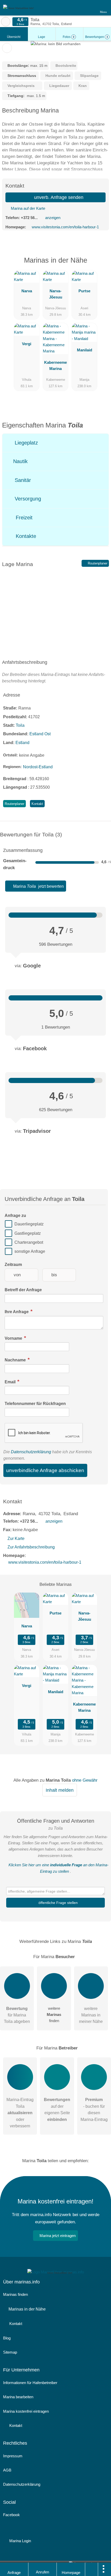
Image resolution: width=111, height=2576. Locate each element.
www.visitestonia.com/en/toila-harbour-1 (65, 227)
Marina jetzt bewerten (38, 886)
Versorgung (27, 499)
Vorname (14, 1338)
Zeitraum (13, 1265)
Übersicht (14, 37)
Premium (100, 265)
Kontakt (37, 804)
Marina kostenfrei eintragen (26, 2411)
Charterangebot (29, 1242)
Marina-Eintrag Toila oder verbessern (20, 2113)
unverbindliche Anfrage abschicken (45, 1470)
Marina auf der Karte (27, 208)
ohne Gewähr (85, 1780)
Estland (22, 743)
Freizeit (23, 518)
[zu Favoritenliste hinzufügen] (7, 48)
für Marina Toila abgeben (17, 2015)
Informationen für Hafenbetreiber (30, 2383)
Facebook (11, 2515)
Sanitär (22, 480)
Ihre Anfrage (17, 1312)
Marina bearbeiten (18, 2397)
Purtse (84, 291)
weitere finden (54, 2014)
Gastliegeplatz (28, 1233)
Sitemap (10, 2352)
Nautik (20, 461)
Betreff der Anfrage (23, 1290)
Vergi (27, 344)
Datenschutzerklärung (31, 1452)
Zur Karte (16, 1539)
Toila (20, 725)
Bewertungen (97, 37)
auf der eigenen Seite (57, 2109)
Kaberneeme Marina (55, 365)
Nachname (16, 1360)
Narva (27, 291)
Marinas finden (15, 2294)
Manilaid (85, 350)
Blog (7, 2338)
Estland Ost (40, 734)
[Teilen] (92, 2569)
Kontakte (25, 536)
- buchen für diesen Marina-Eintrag (94, 2109)
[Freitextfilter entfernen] (88, 7)
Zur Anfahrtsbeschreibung (31, 1547)
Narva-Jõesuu (56, 294)
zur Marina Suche (6, 22)
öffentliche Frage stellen (58, 1903)
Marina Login (20, 2541)
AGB (7, 2470)
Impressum (13, 2456)
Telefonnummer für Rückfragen (35, 1404)
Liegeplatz (26, 443)
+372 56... (29, 218)
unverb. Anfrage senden (58, 197)
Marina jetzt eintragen (58, 2236)
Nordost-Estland (38, 767)
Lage (42, 37)
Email (11, 1382)
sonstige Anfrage (30, 1252)
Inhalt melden (60, 1790)
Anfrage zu (15, 1216)
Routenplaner (97, 563)
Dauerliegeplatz (29, 1224)
